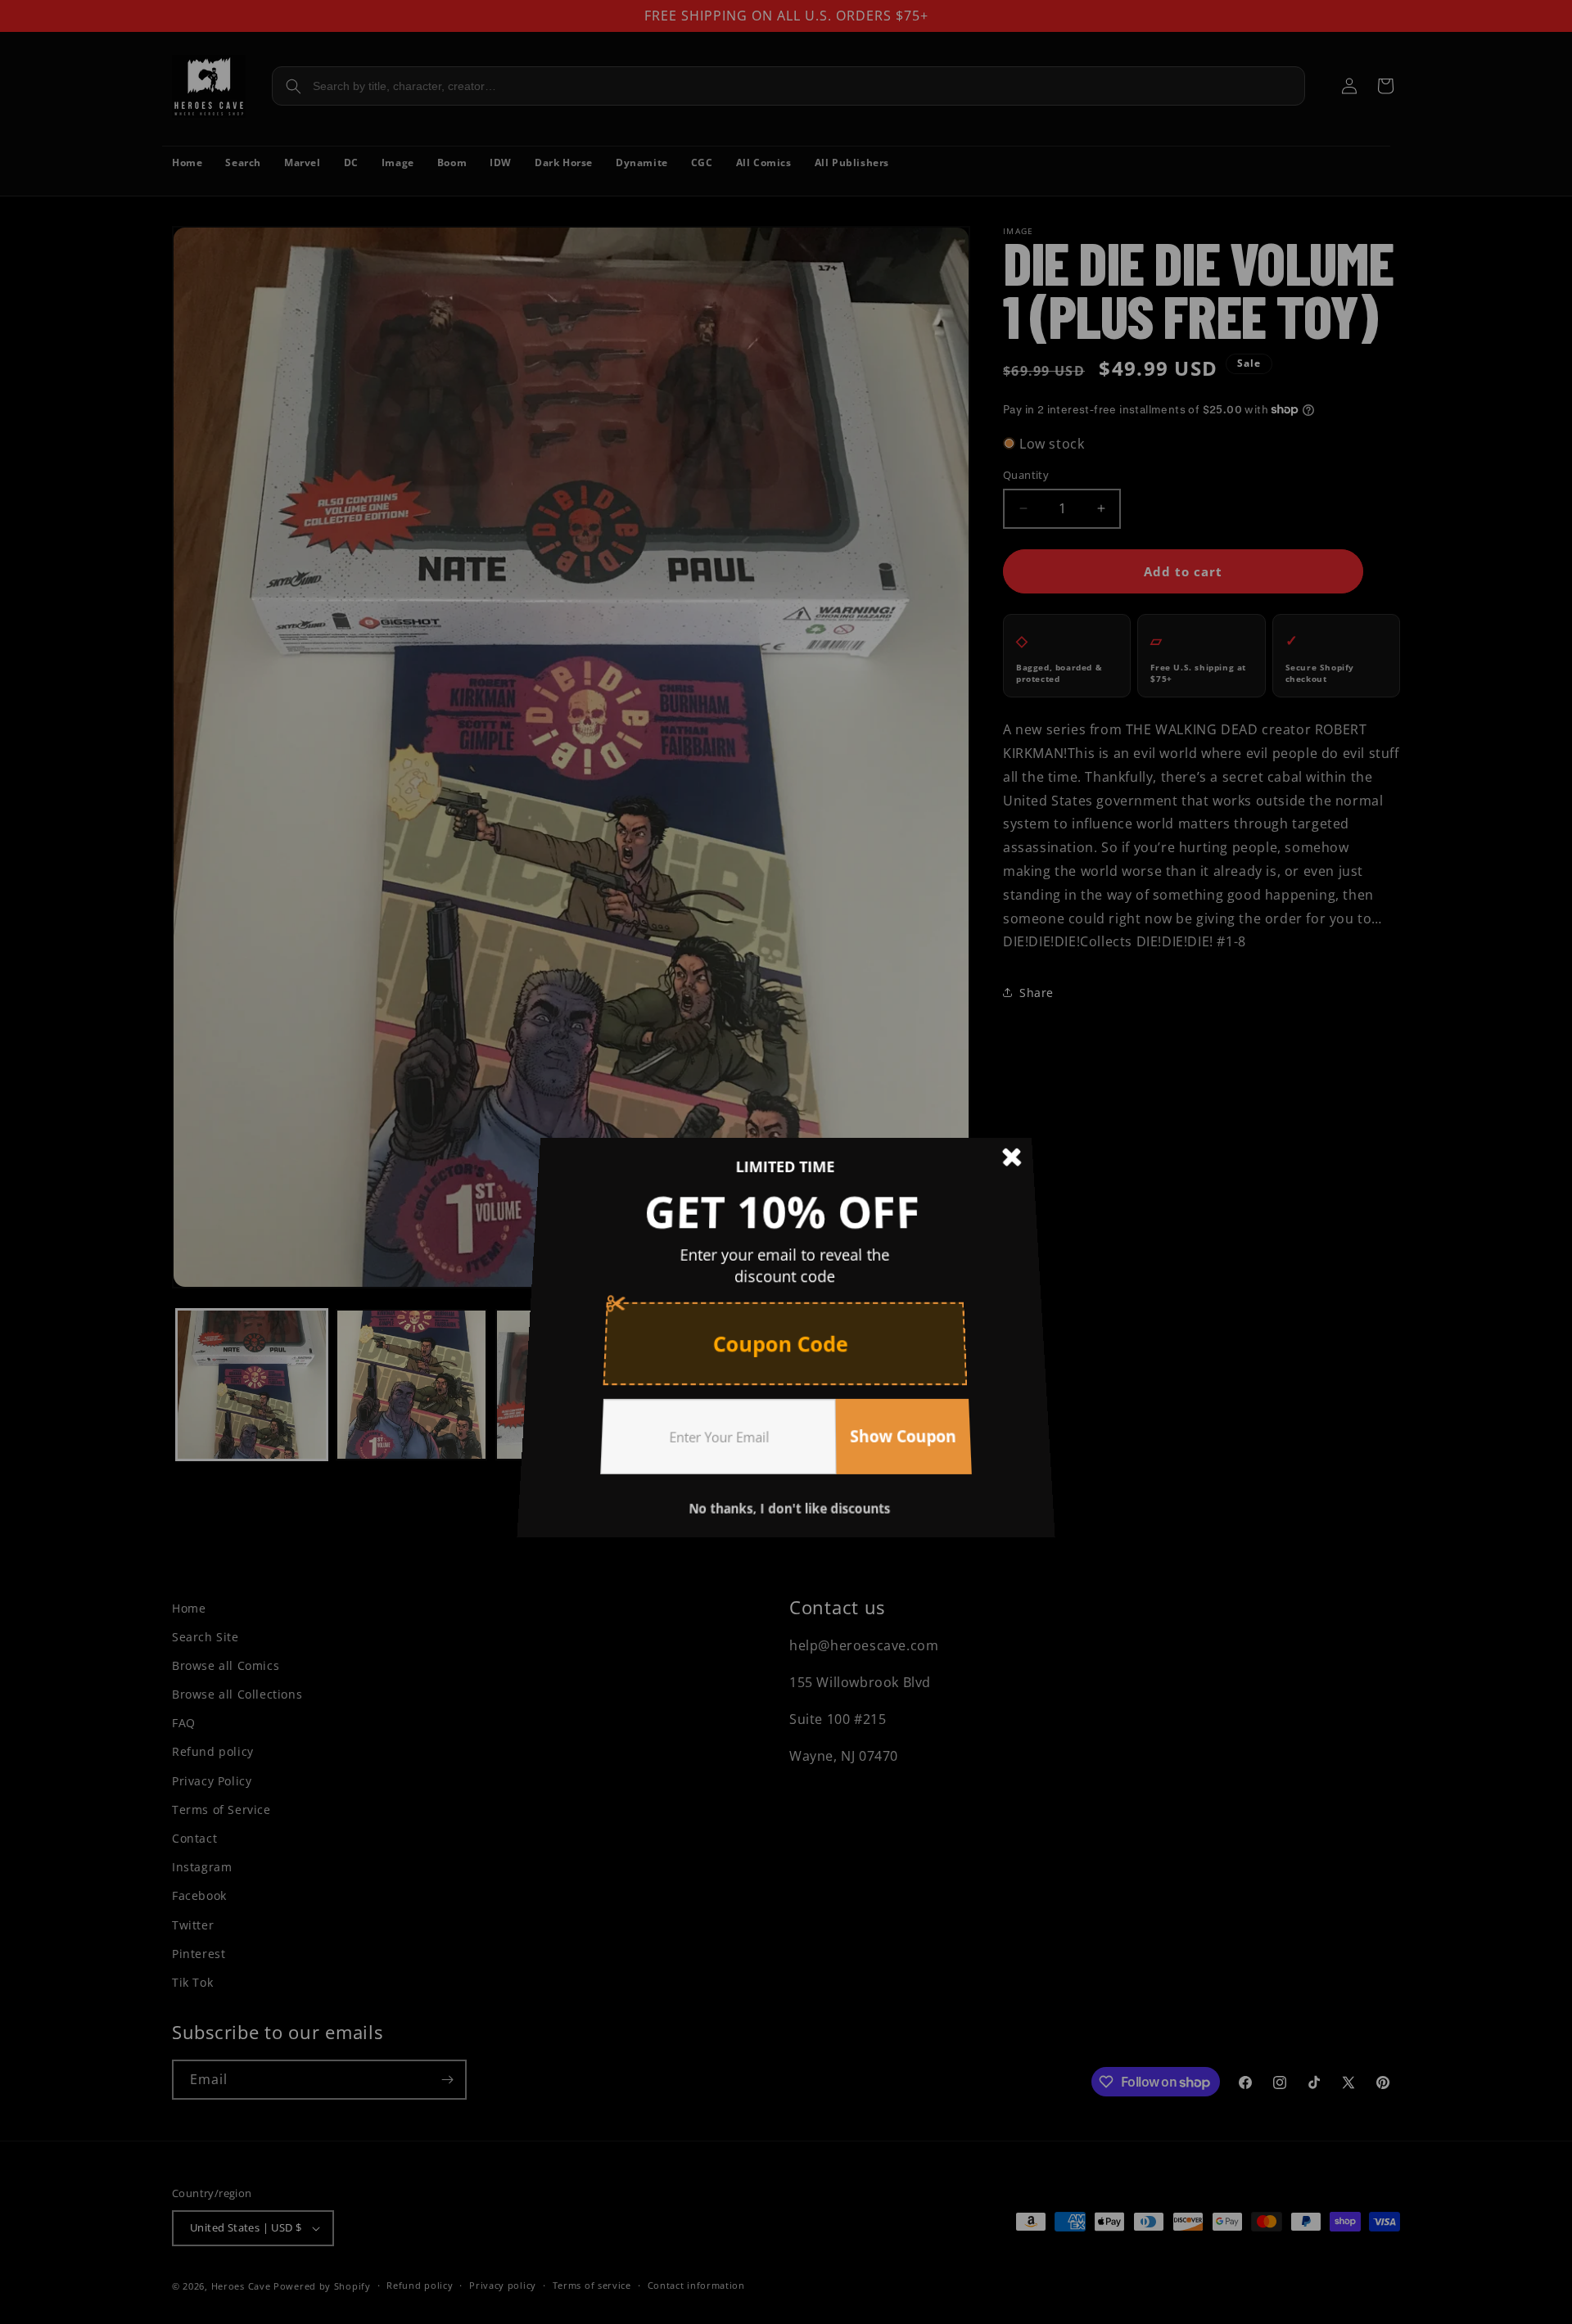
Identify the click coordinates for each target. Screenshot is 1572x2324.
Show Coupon (895, 1418)
